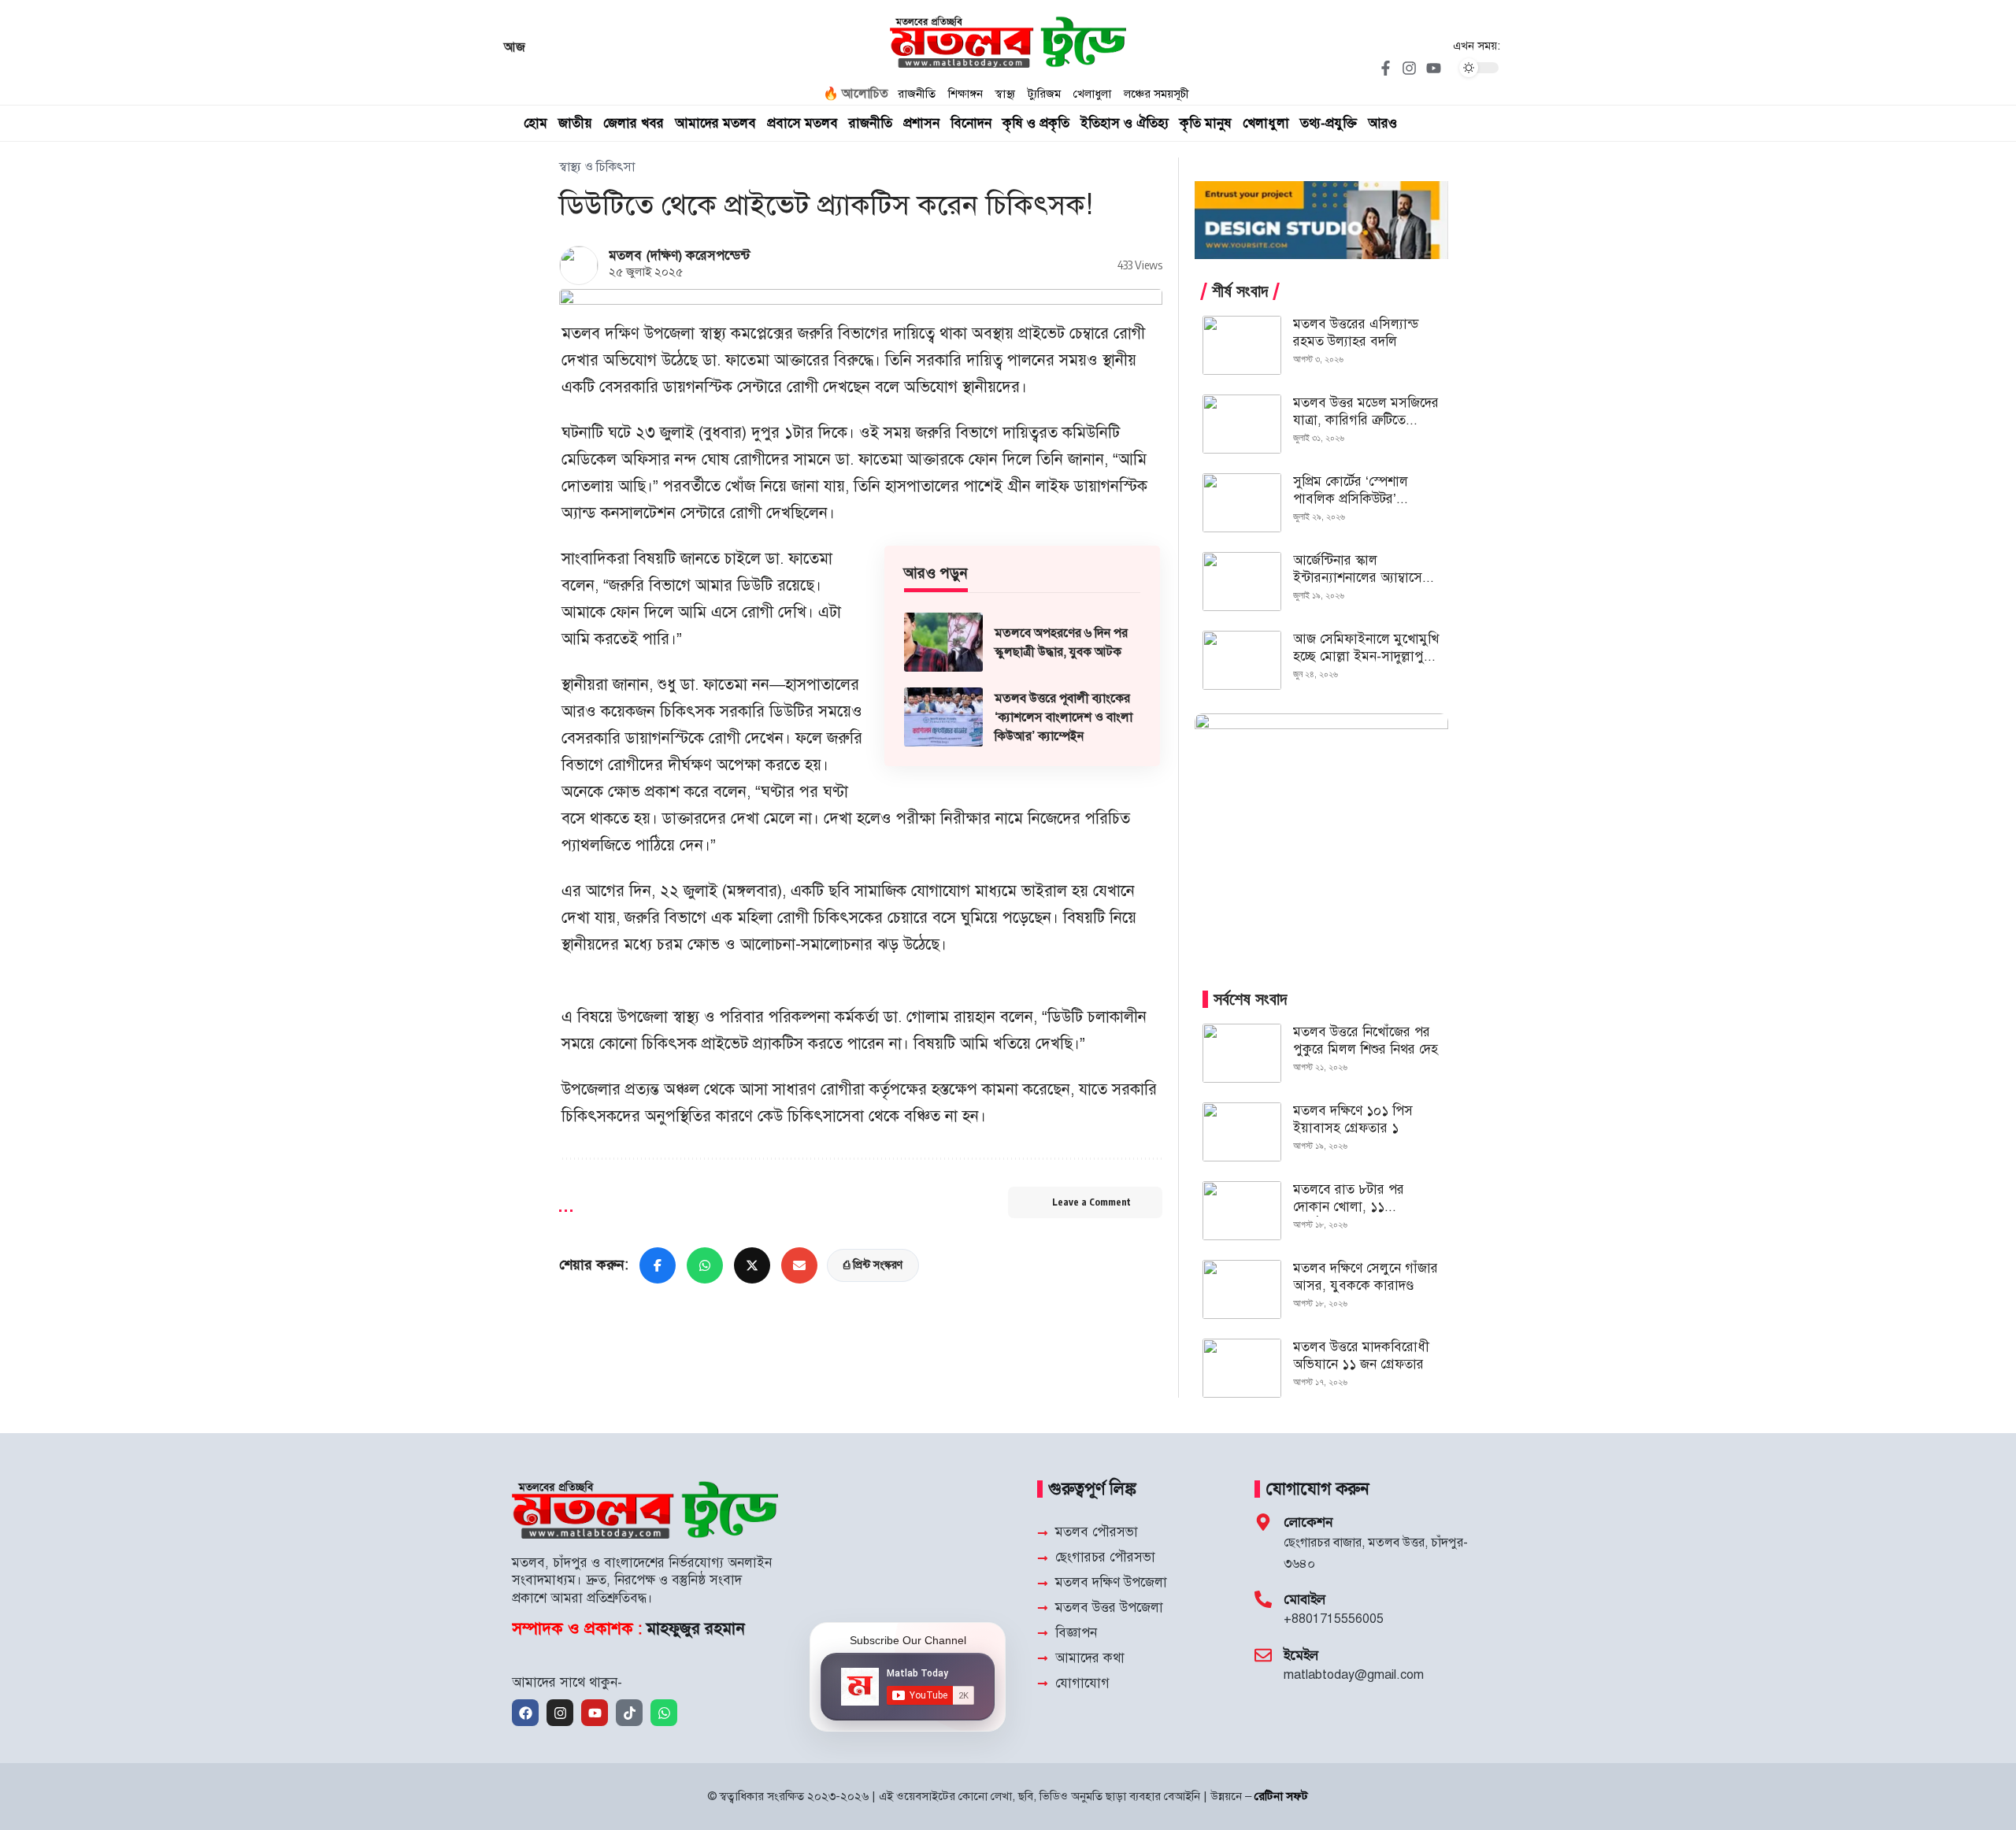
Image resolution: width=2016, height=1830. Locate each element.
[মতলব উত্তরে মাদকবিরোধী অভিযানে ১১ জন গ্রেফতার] (1242, 1368)
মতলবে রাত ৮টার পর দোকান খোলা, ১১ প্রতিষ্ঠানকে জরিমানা (1349, 1207)
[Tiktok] (629, 1713)
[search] (1488, 124)
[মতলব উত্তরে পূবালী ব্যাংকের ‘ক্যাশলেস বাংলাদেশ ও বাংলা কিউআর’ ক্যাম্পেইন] (943, 717)
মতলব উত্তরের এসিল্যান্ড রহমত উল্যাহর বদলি (1356, 333)
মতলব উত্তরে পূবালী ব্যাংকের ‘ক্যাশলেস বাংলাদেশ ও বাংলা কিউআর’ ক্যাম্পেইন (1064, 717)
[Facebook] (525, 1713)
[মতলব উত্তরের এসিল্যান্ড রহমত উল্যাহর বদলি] (1242, 345)
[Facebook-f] (1385, 68)
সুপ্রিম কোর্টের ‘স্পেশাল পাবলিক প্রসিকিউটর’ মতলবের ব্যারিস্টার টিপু (1353, 499)
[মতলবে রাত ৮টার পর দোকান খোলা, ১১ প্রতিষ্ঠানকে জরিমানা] (1242, 1211)
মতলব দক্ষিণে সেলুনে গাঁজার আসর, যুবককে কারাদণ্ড (1366, 1277)
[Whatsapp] (664, 1713)
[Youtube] (1433, 68)
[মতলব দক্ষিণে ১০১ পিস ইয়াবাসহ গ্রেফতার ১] (1242, 1132)
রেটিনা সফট (1281, 1796)
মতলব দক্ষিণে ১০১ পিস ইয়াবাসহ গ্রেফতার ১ (1353, 1119)
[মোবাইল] (1263, 1599)
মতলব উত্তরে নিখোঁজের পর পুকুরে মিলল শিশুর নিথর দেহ (1366, 1041)
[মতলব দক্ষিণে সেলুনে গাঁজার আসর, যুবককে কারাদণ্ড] (1242, 1289)
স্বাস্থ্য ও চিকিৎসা (597, 167)
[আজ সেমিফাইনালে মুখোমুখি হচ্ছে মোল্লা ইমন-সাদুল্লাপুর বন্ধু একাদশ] (1242, 660)
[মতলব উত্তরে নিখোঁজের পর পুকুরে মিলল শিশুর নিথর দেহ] (1242, 1053)
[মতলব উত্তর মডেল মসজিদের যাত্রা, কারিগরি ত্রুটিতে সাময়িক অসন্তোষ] (1242, 424)
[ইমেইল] (1263, 1655)
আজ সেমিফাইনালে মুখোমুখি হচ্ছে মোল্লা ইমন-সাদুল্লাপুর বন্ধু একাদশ (1366, 656)
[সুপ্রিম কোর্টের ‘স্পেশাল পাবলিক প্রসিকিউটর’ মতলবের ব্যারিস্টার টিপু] (1242, 503)
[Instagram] (1410, 68)
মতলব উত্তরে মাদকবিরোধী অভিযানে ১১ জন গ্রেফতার (1361, 1356)
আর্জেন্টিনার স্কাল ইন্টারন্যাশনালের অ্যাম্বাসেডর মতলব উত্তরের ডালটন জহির (1365, 578)
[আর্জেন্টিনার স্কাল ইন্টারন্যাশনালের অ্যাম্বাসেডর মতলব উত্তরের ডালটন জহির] (1242, 582)
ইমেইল (1301, 1655)
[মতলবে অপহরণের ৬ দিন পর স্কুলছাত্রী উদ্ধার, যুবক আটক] (943, 642)
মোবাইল (1304, 1599)
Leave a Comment (1091, 1202)
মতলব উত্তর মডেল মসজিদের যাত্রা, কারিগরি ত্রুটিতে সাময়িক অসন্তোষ (1366, 420)
